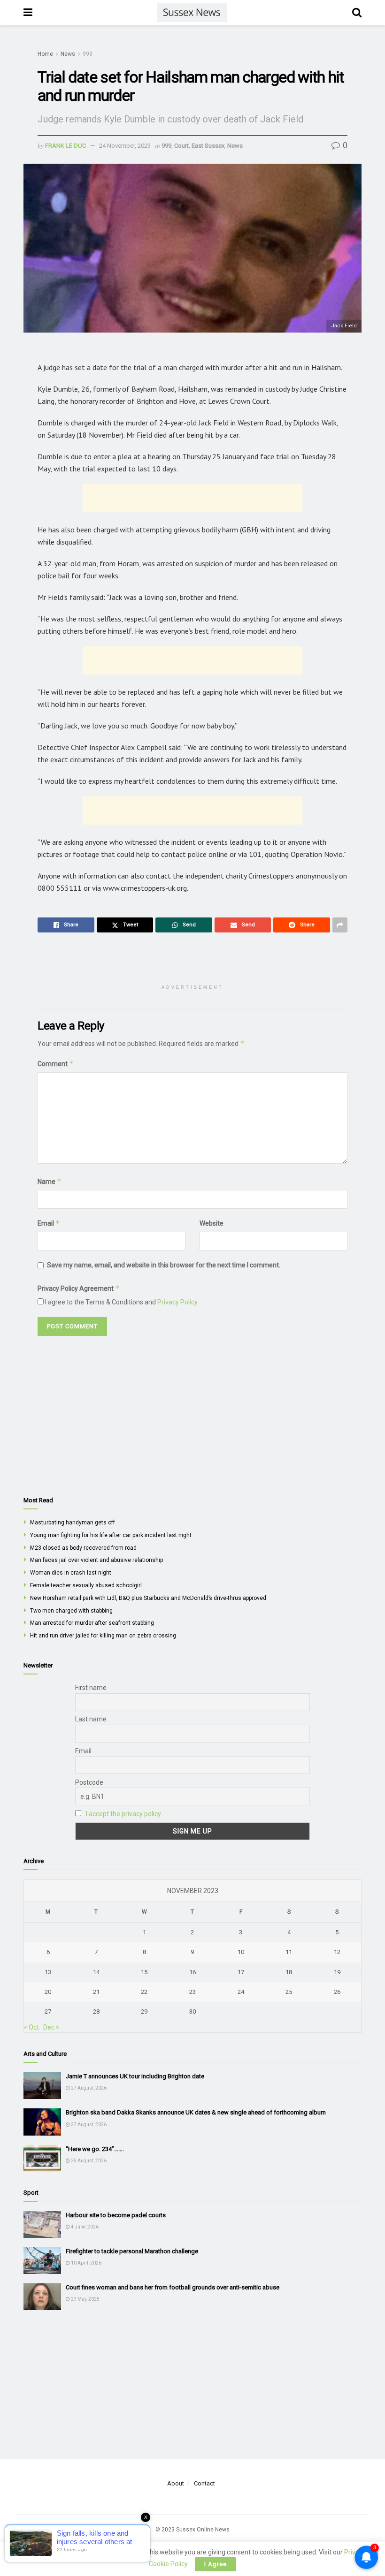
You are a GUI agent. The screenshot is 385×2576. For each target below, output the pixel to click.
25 (289, 1992)
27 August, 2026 (88, 2088)
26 (337, 1992)
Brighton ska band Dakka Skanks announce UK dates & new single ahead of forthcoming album (196, 2112)
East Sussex (208, 146)
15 (144, 1972)
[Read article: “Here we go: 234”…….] (42, 2158)
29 (144, 2012)
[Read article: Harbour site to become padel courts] (42, 2224)
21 (96, 1992)
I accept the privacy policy (123, 1814)
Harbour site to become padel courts (116, 2215)
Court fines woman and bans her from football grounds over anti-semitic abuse (173, 2287)
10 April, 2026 (86, 2263)
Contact (204, 2483)
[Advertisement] (192, 498)
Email (49, 1223)
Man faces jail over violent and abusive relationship (96, 1560)
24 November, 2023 (125, 146)
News (68, 54)
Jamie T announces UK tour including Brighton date (135, 2076)
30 (192, 2012)
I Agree (216, 2564)
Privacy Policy (177, 1302)
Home (45, 54)
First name (91, 1688)
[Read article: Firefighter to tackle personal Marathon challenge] (42, 2261)
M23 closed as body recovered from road (83, 1548)
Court (181, 146)
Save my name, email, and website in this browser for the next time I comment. (164, 1265)
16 (192, 1972)
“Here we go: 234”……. (95, 2149)
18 (289, 1972)
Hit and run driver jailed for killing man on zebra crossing (103, 1636)
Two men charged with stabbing (71, 1611)
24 (241, 1992)
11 (289, 1952)
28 (96, 2012)
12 (337, 1952)
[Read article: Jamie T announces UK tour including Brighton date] (42, 2086)
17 (241, 1972)
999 (88, 54)
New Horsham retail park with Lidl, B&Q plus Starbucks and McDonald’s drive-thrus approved (148, 1598)
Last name (91, 1719)
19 (337, 1972)
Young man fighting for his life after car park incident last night (111, 1535)
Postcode (89, 1782)
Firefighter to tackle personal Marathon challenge (132, 2251)
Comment (56, 1064)
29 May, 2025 (85, 2299)
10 (241, 1952)
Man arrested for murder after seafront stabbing (92, 1623)
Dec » (51, 2027)
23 (192, 1992)
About (176, 2483)
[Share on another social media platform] (340, 925)
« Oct (31, 2027)
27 (48, 2012)
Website (212, 1223)
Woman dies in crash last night (71, 1573)
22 (144, 1992)
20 (48, 1992)
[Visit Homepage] (192, 13)
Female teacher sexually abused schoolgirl (86, 1585)
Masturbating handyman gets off (73, 1523)
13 (48, 1972)
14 (96, 1972)
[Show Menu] (28, 13)
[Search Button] (357, 13)
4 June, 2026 (84, 2227)
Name (50, 1181)
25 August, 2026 (88, 2161)
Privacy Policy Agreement (79, 1288)
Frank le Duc (65, 146)
